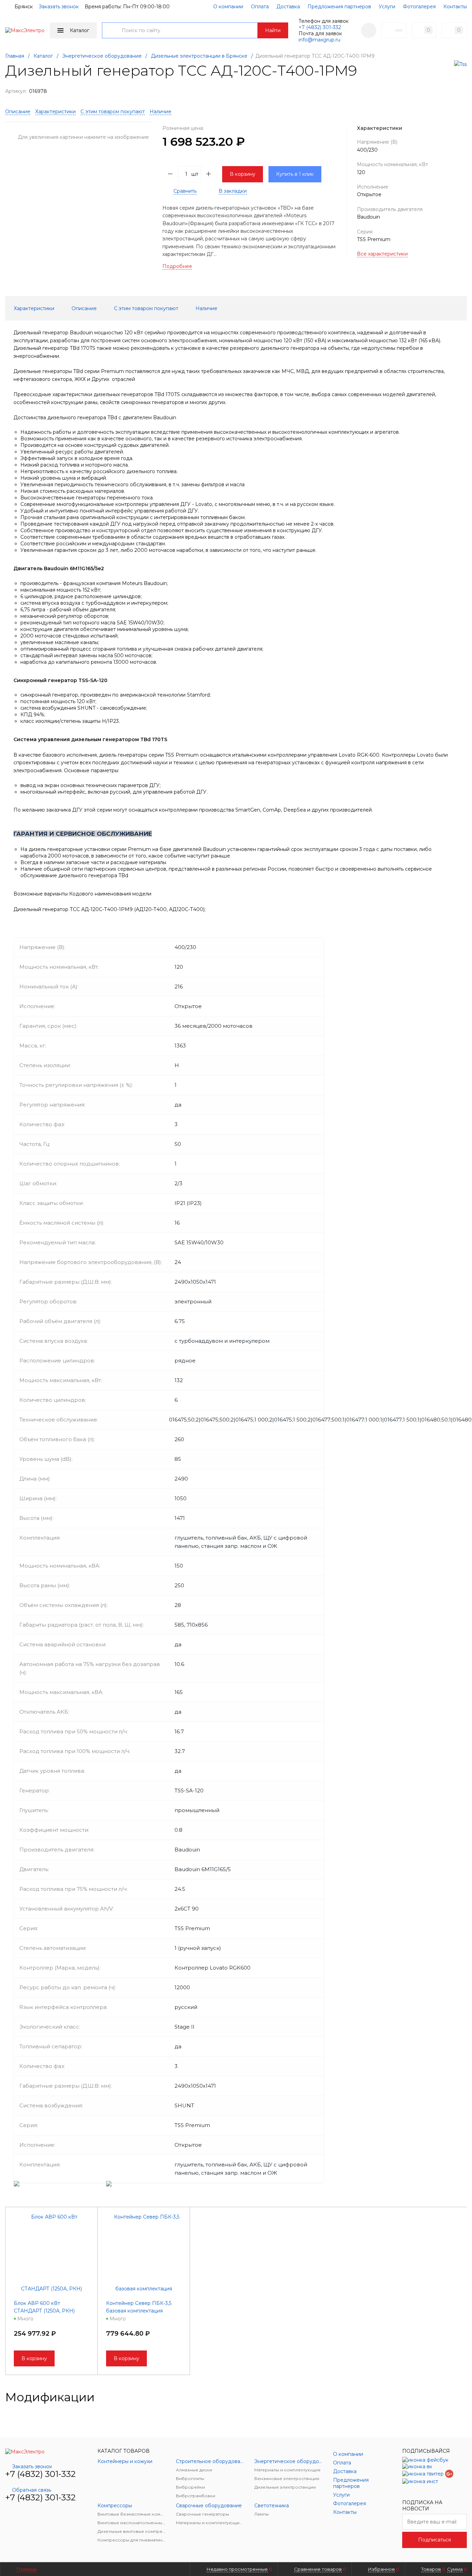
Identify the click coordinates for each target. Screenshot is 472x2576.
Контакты (455, 7)
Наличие (161, 112)
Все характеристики (382, 254)
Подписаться (435, 2540)
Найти (273, 30)
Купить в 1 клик (295, 174)
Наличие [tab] (206, 308)
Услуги (387, 7)
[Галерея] (452, 2397)
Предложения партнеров (339, 7)
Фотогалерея (419, 7)
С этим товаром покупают (113, 112)
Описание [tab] (84, 308)
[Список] (463, 2397)
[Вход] (369, 30)
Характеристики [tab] (34, 308)
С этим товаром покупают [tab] (146, 308)
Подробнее (177, 266)
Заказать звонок (59, 7)
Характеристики (55, 112)
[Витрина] (441, 2397)
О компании (228, 7)
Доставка (288, 7)
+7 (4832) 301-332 (320, 27)
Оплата (260, 7)
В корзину (243, 174)
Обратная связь (32, 2490)
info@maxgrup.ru (319, 40)
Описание (18, 112)
